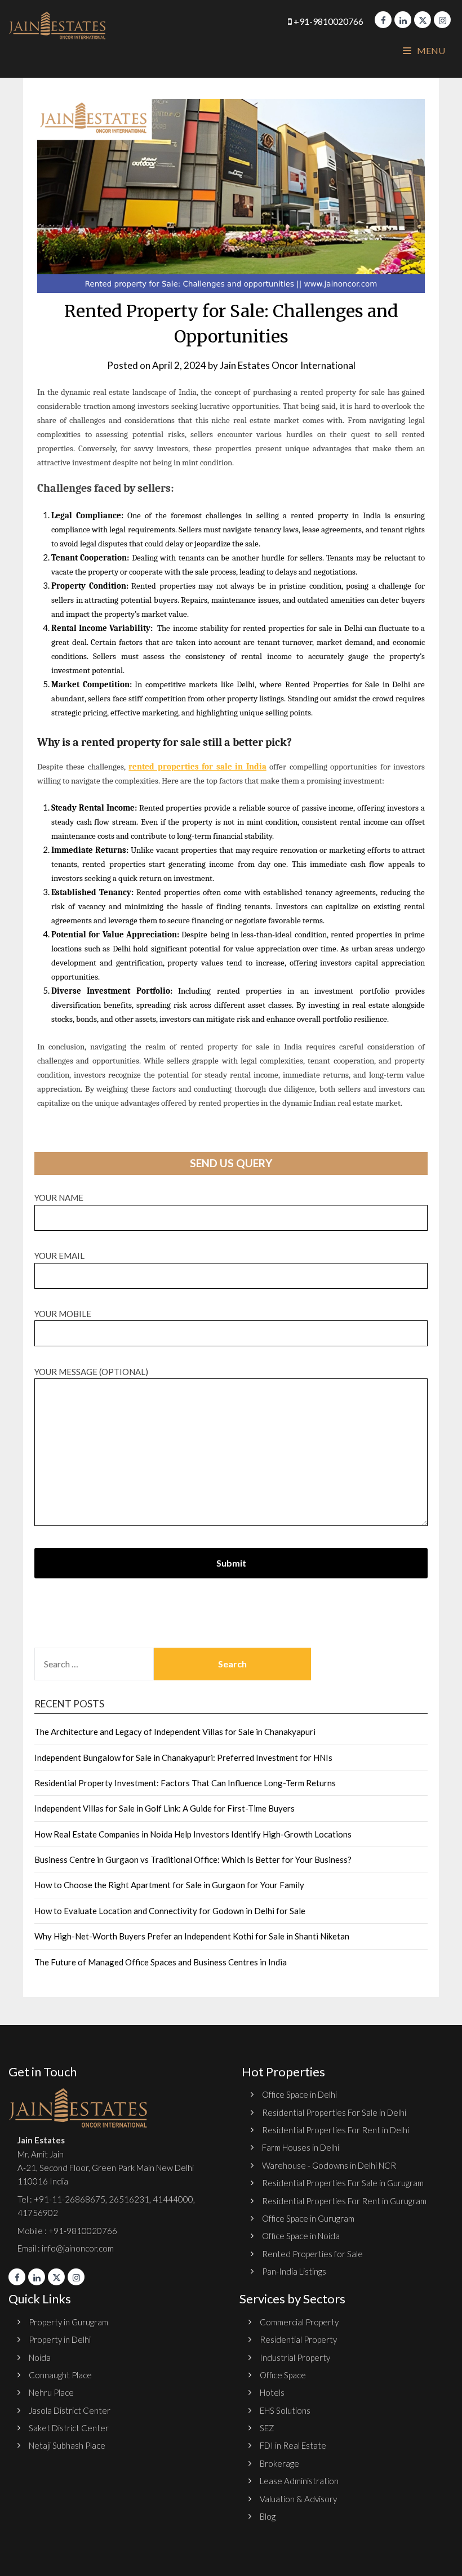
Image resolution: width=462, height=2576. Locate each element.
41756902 (38, 2213)
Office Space (283, 2375)
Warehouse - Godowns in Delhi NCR (329, 2165)
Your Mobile (63, 1314)
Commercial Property (299, 2322)
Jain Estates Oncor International (288, 365)
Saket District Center (69, 2428)
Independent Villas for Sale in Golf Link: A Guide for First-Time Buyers (165, 1808)
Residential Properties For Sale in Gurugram (343, 2183)
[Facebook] (383, 20)
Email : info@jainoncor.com (66, 2248)
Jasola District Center (70, 2410)
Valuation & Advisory (298, 2499)
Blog (268, 2516)
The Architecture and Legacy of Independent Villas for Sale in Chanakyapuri (175, 1732)
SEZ (267, 2428)
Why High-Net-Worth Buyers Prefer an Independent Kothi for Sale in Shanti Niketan (192, 1936)
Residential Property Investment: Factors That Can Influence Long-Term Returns (185, 1783)
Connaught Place (60, 2375)
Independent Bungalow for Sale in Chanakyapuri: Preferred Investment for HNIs (183, 1758)
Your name (59, 1198)
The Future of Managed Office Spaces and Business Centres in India (161, 1962)
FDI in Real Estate (293, 2445)
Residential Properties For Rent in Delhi (336, 2130)
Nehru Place (51, 2392)
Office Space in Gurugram (308, 2218)
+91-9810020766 (328, 21)
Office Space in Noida (301, 2236)
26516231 (129, 2199)
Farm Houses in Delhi (301, 2147)
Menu (430, 50)
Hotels (272, 2392)
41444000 (172, 2199)
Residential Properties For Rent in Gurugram (344, 2201)
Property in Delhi (60, 2339)
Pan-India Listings (294, 2271)
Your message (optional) (91, 1372)
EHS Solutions (285, 2410)
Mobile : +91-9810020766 (67, 2231)
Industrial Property (295, 2357)
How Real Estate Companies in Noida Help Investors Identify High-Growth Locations (193, 1834)
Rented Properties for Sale (312, 2254)
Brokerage (279, 2463)
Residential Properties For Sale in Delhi (334, 2112)
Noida (40, 2357)
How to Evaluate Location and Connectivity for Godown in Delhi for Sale (170, 1911)
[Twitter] (423, 20)
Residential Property (298, 2339)
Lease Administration (299, 2481)
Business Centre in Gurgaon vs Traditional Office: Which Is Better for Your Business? (193, 1859)
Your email (59, 1256)
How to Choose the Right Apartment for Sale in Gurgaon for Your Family (169, 1885)
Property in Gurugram (68, 2322)
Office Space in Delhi (299, 2094)
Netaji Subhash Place (67, 2445)
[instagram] (442, 20)
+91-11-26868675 (70, 2199)
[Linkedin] (403, 20)
